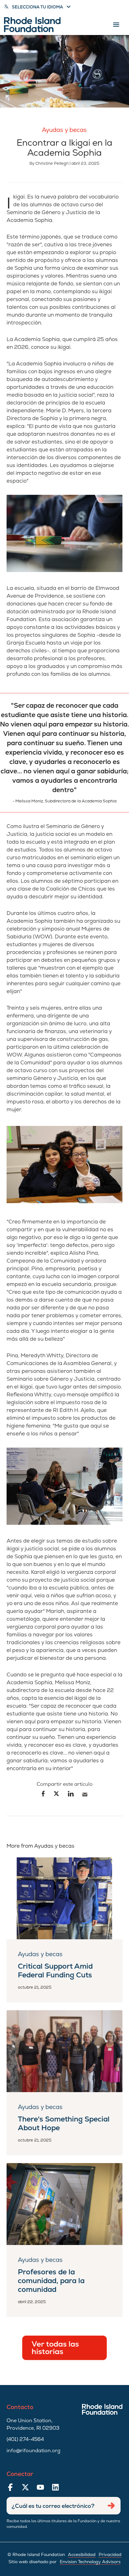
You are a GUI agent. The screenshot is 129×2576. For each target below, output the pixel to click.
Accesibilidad (82, 2554)
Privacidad (110, 2554)
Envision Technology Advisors (90, 2562)
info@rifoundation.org (34, 2450)
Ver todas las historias (55, 2348)
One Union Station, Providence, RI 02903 (33, 2424)
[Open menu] (116, 25)
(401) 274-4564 (25, 2439)
